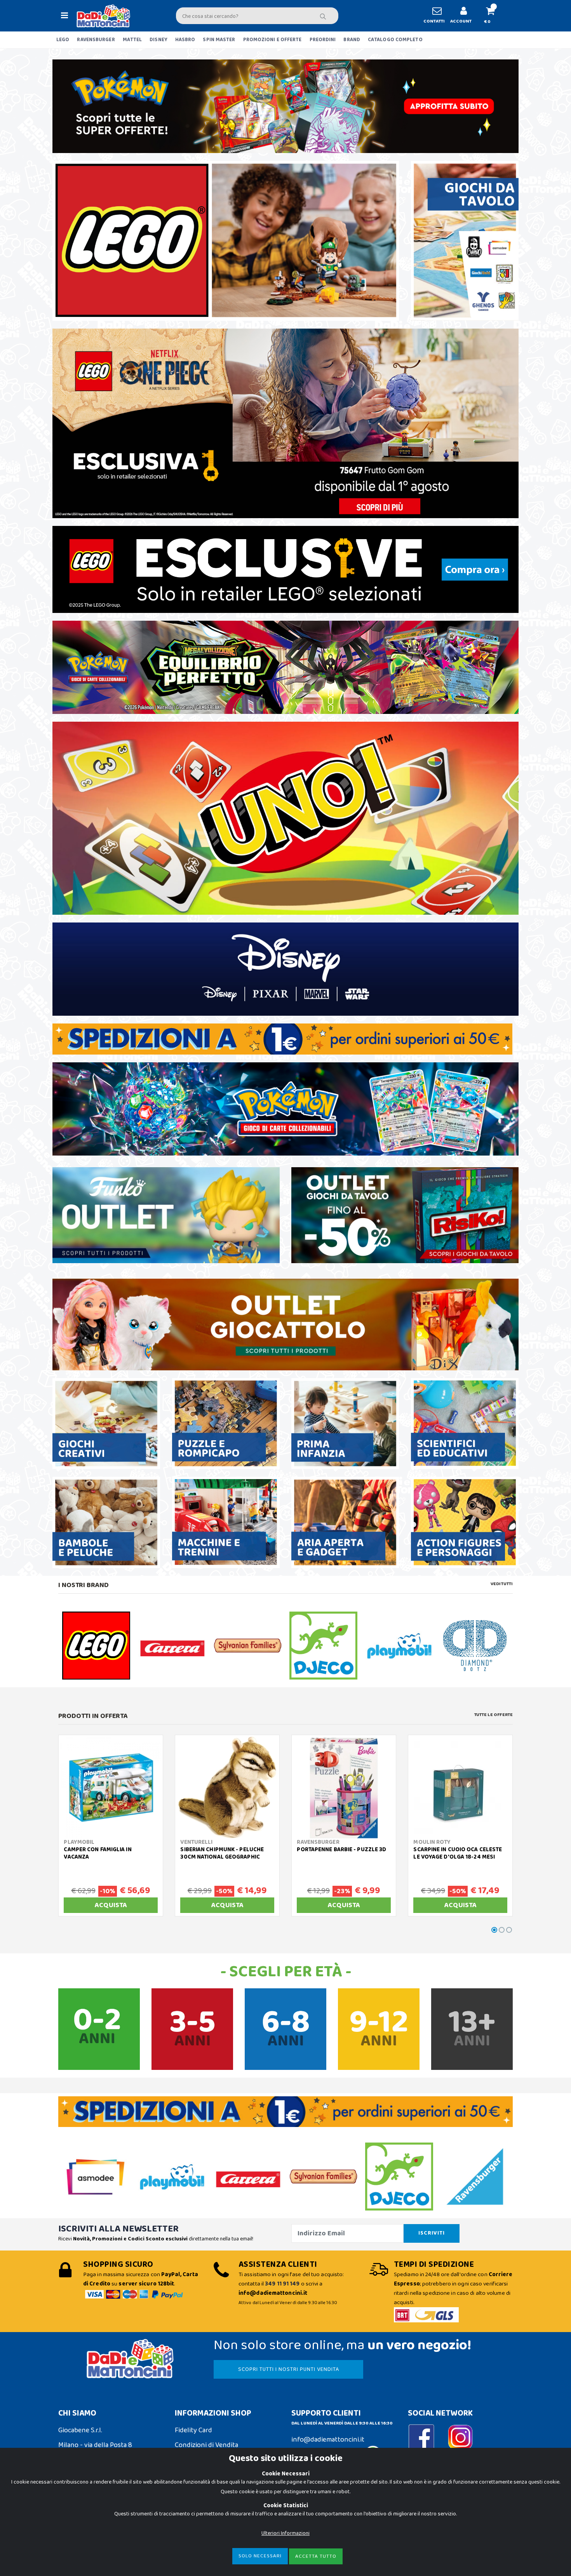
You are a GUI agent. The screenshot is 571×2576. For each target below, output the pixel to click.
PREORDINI (323, 40)
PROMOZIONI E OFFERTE (272, 40)
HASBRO (185, 40)
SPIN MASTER (219, 40)
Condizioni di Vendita (206, 2445)
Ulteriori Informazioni (285, 2533)
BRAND (352, 40)
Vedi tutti (502, 1584)
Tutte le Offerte (494, 1715)
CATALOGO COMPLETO (395, 40)
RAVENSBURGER (96, 40)
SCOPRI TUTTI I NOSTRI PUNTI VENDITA (289, 2369)
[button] (494, 16)
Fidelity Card (193, 2430)
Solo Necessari (260, 2556)
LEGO (63, 40)
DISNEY (158, 40)
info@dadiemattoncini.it (328, 2440)
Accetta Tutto (316, 2556)
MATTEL (132, 40)
